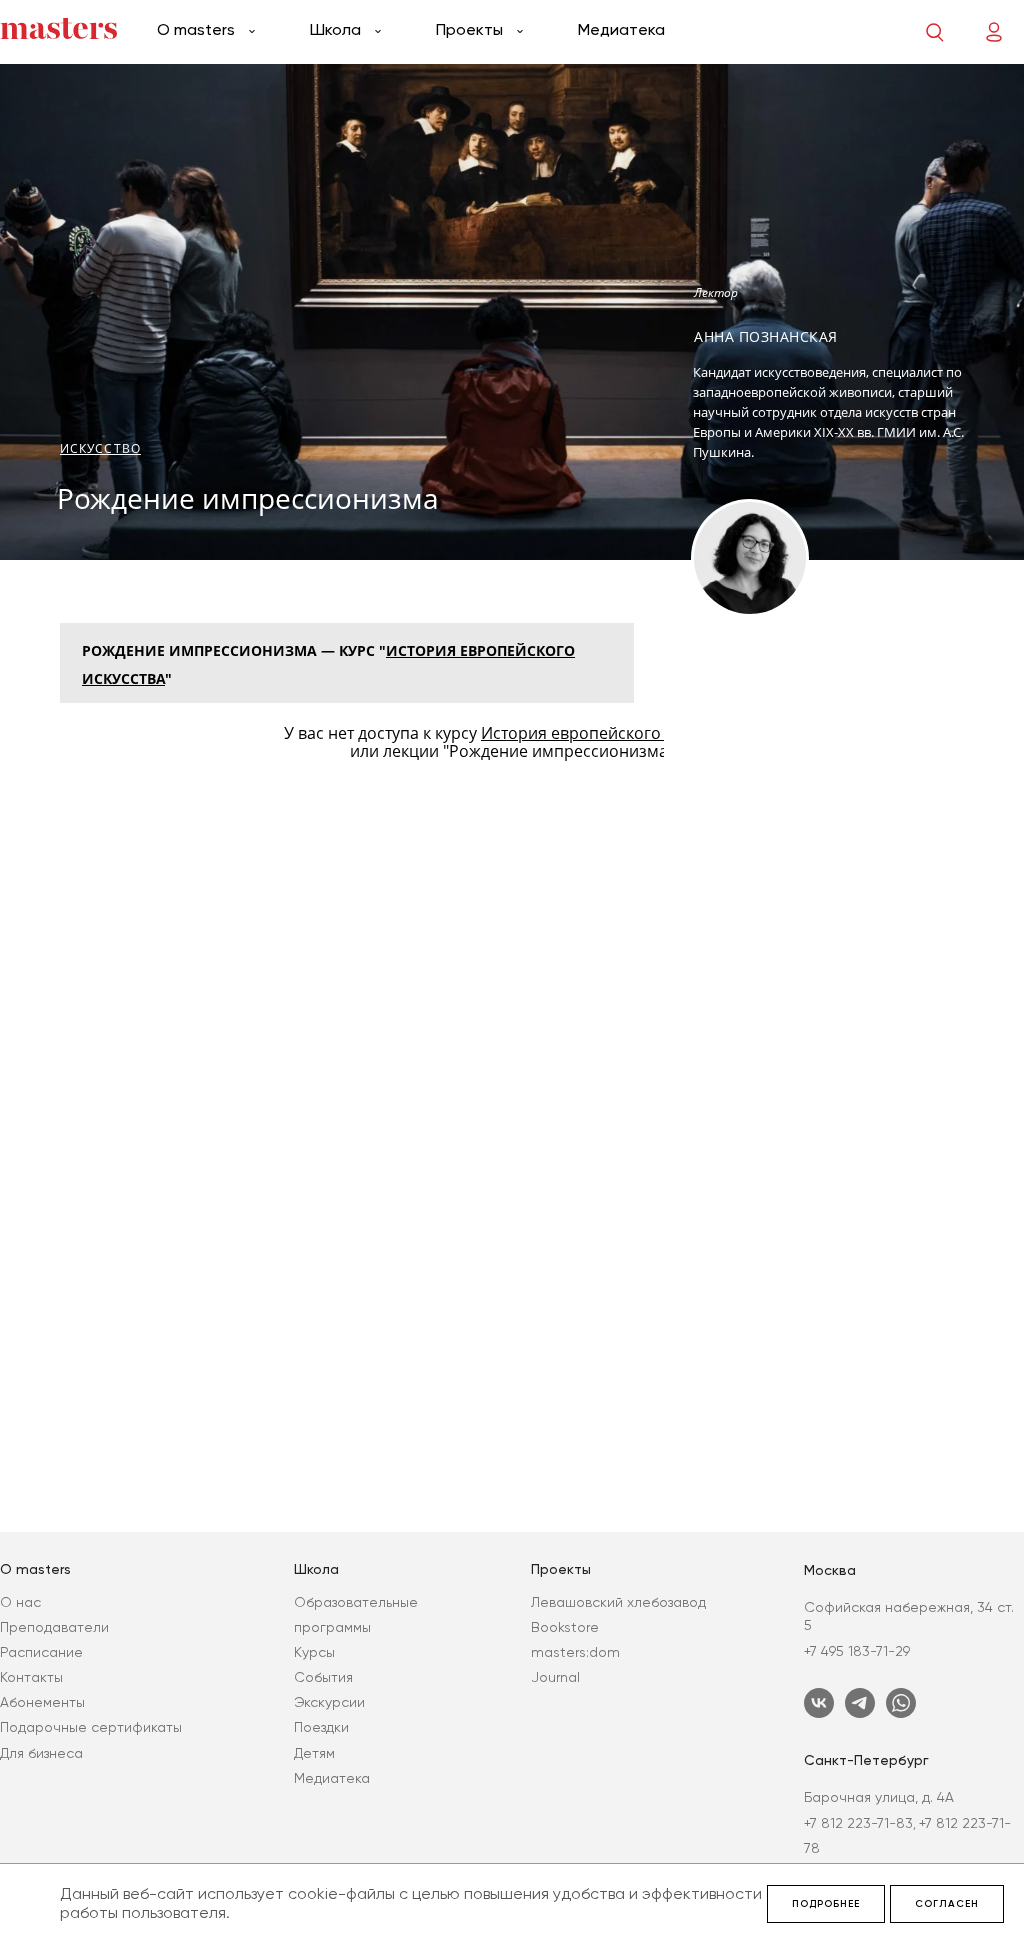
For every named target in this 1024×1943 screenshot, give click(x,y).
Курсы (314, 1652)
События (323, 1677)
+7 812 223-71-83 (858, 1823)
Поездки (321, 1727)
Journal (555, 1677)
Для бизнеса (41, 1753)
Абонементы (42, 1702)
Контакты (31, 1677)
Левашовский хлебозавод (618, 1602)
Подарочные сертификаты (91, 1727)
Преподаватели (54, 1627)
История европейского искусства (610, 733)
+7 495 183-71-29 (857, 1651)
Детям (314, 1753)
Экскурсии (329, 1702)
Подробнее (826, 1904)
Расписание (41, 1652)
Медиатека (621, 29)
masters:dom (575, 1652)
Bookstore (565, 1627)
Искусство (100, 448)
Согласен (947, 1904)
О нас (20, 1602)
